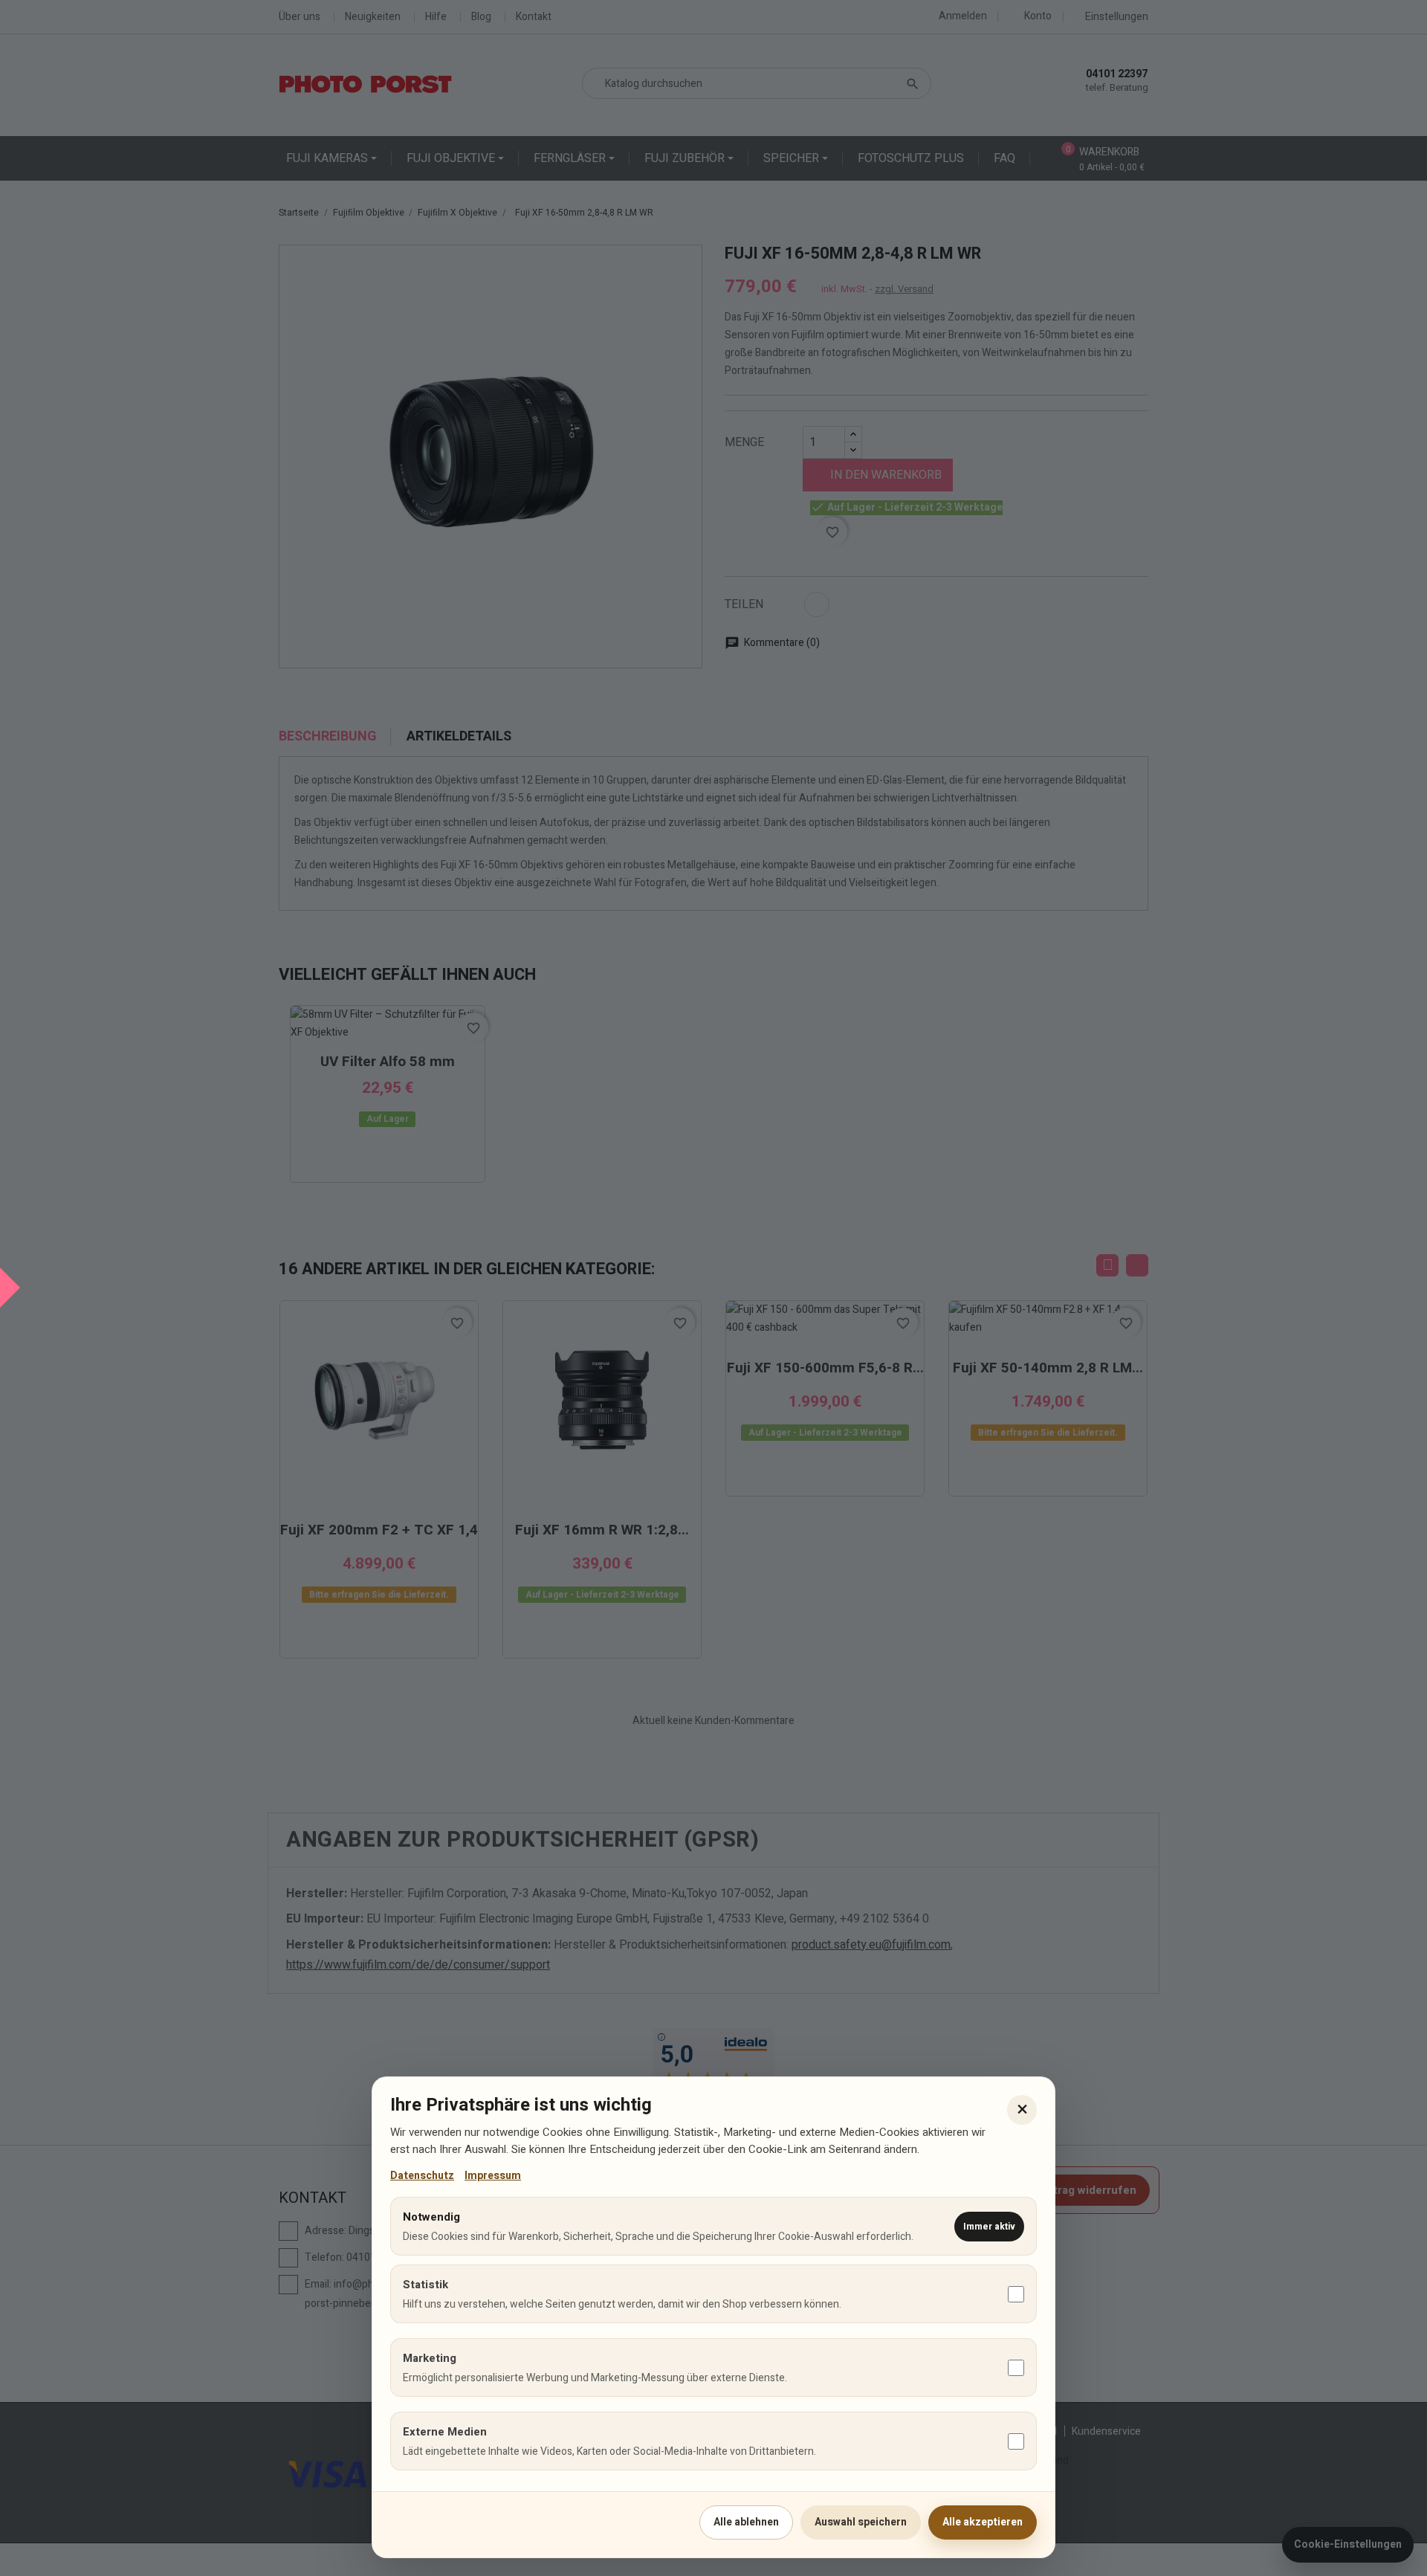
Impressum (493, 2176)
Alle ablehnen (746, 2522)
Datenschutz (422, 2176)
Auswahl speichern (861, 2522)
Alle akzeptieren (983, 2522)
